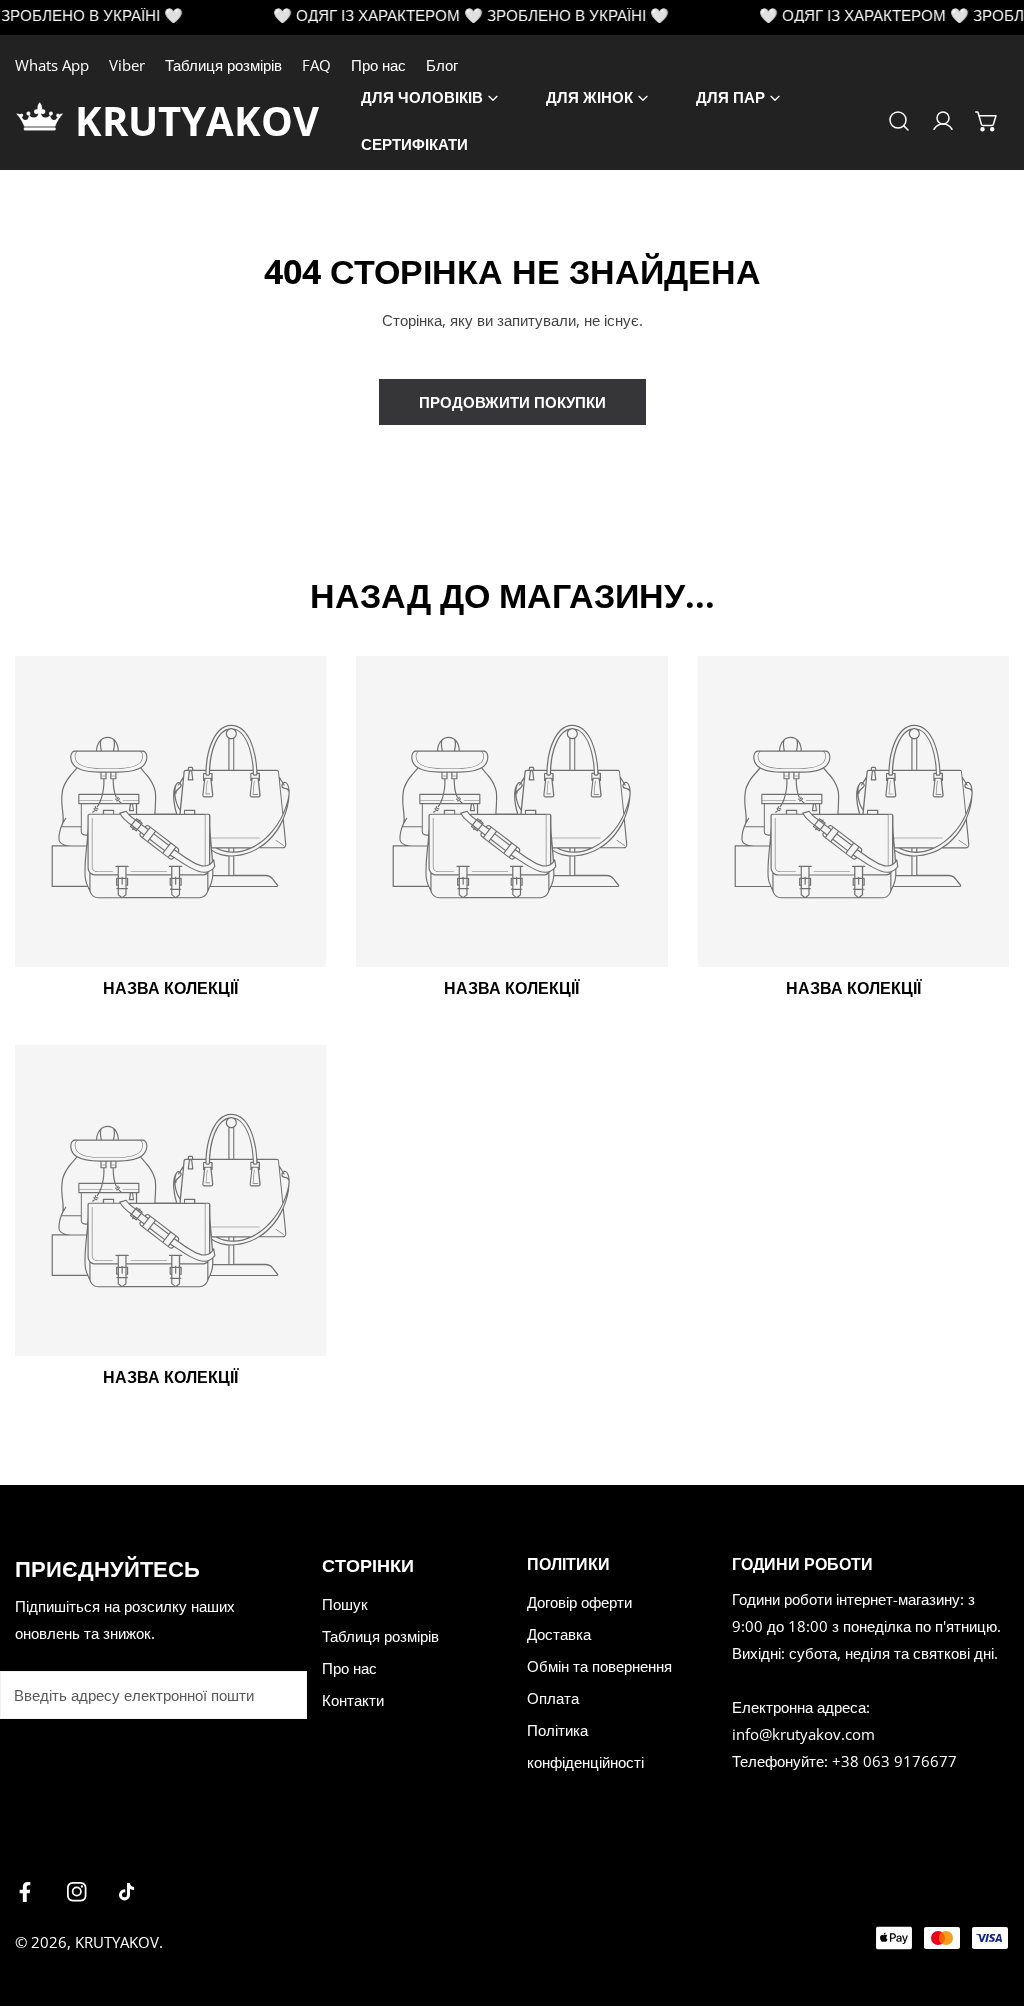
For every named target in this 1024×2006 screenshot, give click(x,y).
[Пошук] (899, 121)
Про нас (378, 65)
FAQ (316, 65)
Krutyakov (117, 1942)
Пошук (345, 1604)
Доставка (559, 1634)
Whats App (52, 65)
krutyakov (197, 120)
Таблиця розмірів (223, 65)
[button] (987, 121)
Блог (442, 65)
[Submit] (281, 1694)
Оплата (553, 1698)
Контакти (353, 1700)
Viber (127, 65)
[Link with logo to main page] (45, 121)
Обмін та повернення (599, 1666)
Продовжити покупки (512, 402)
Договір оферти (579, 1602)
